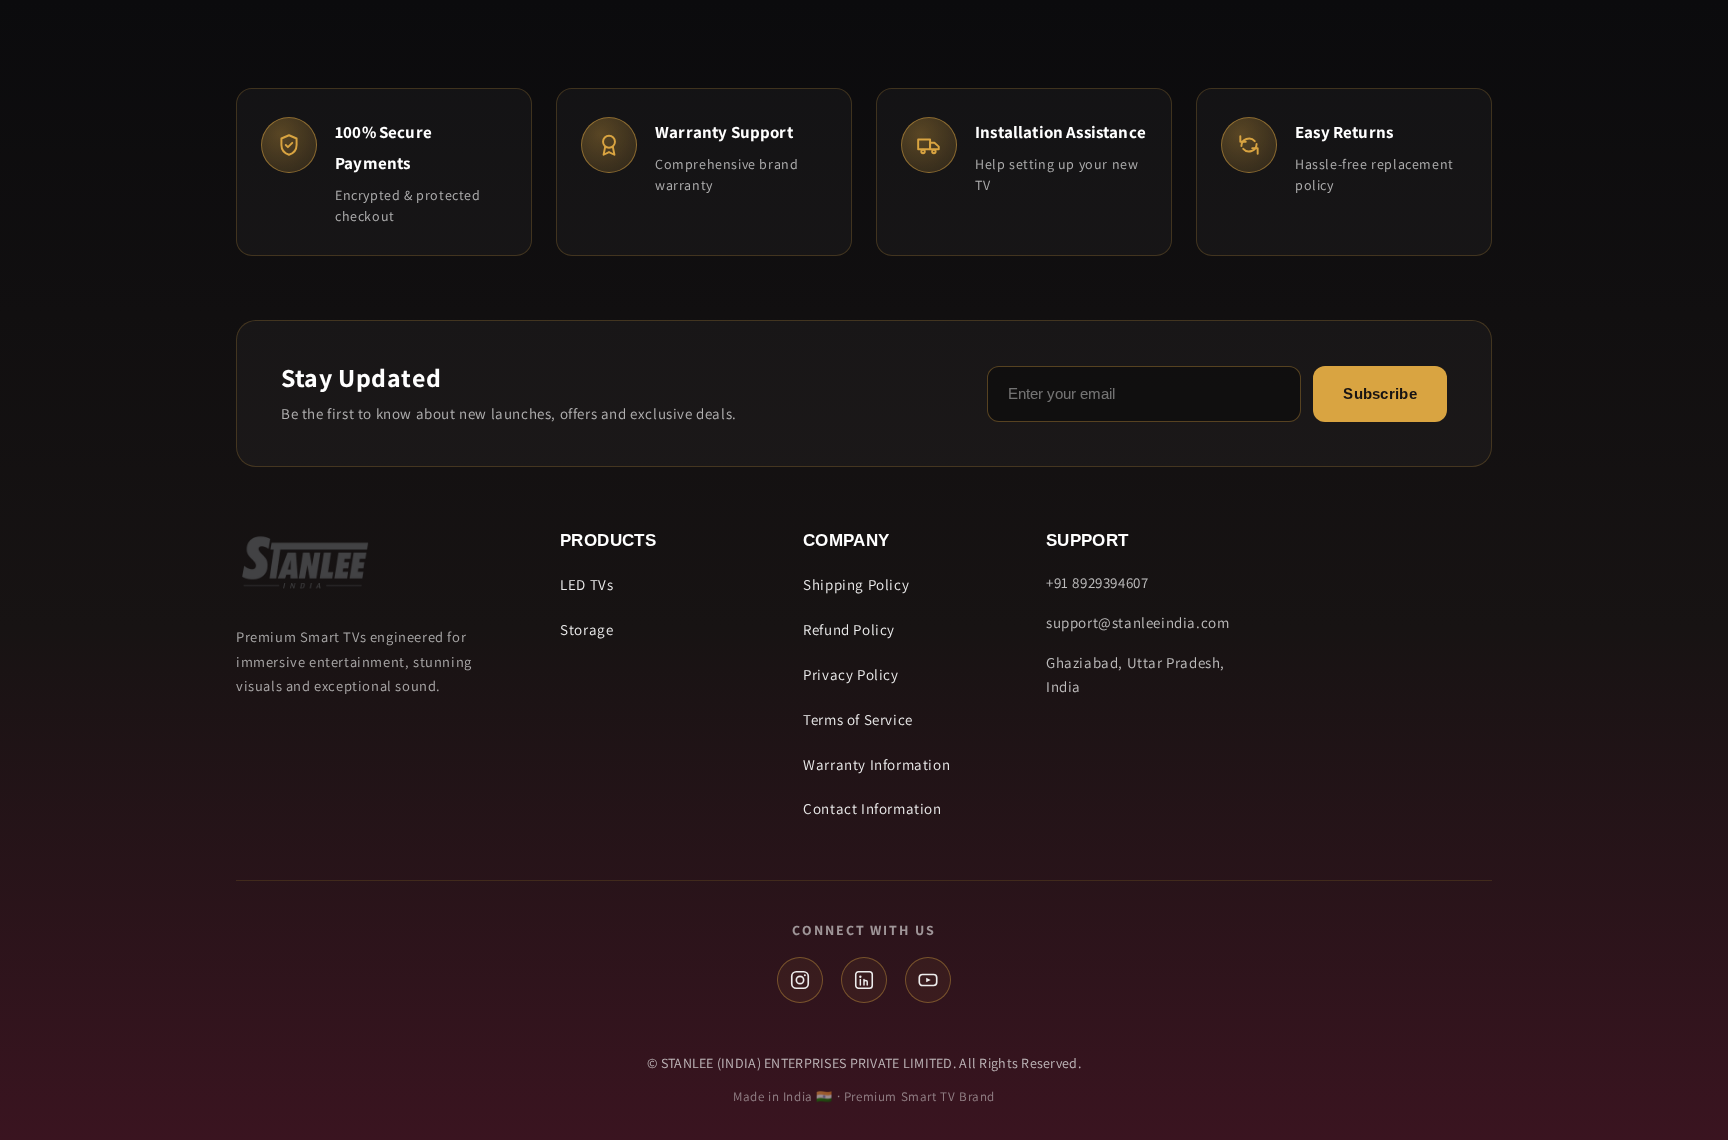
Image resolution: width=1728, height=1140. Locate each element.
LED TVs (586, 584)
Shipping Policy (856, 584)
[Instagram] (800, 980)
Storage (586, 629)
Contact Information (872, 808)
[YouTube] (928, 980)
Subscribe (1380, 393)
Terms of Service (858, 719)
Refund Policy (849, 629)
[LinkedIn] (864, 980)
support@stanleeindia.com (1137, 622)
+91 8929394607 (1097, 582)
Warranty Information (876, 764)
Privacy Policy (850, 674)
